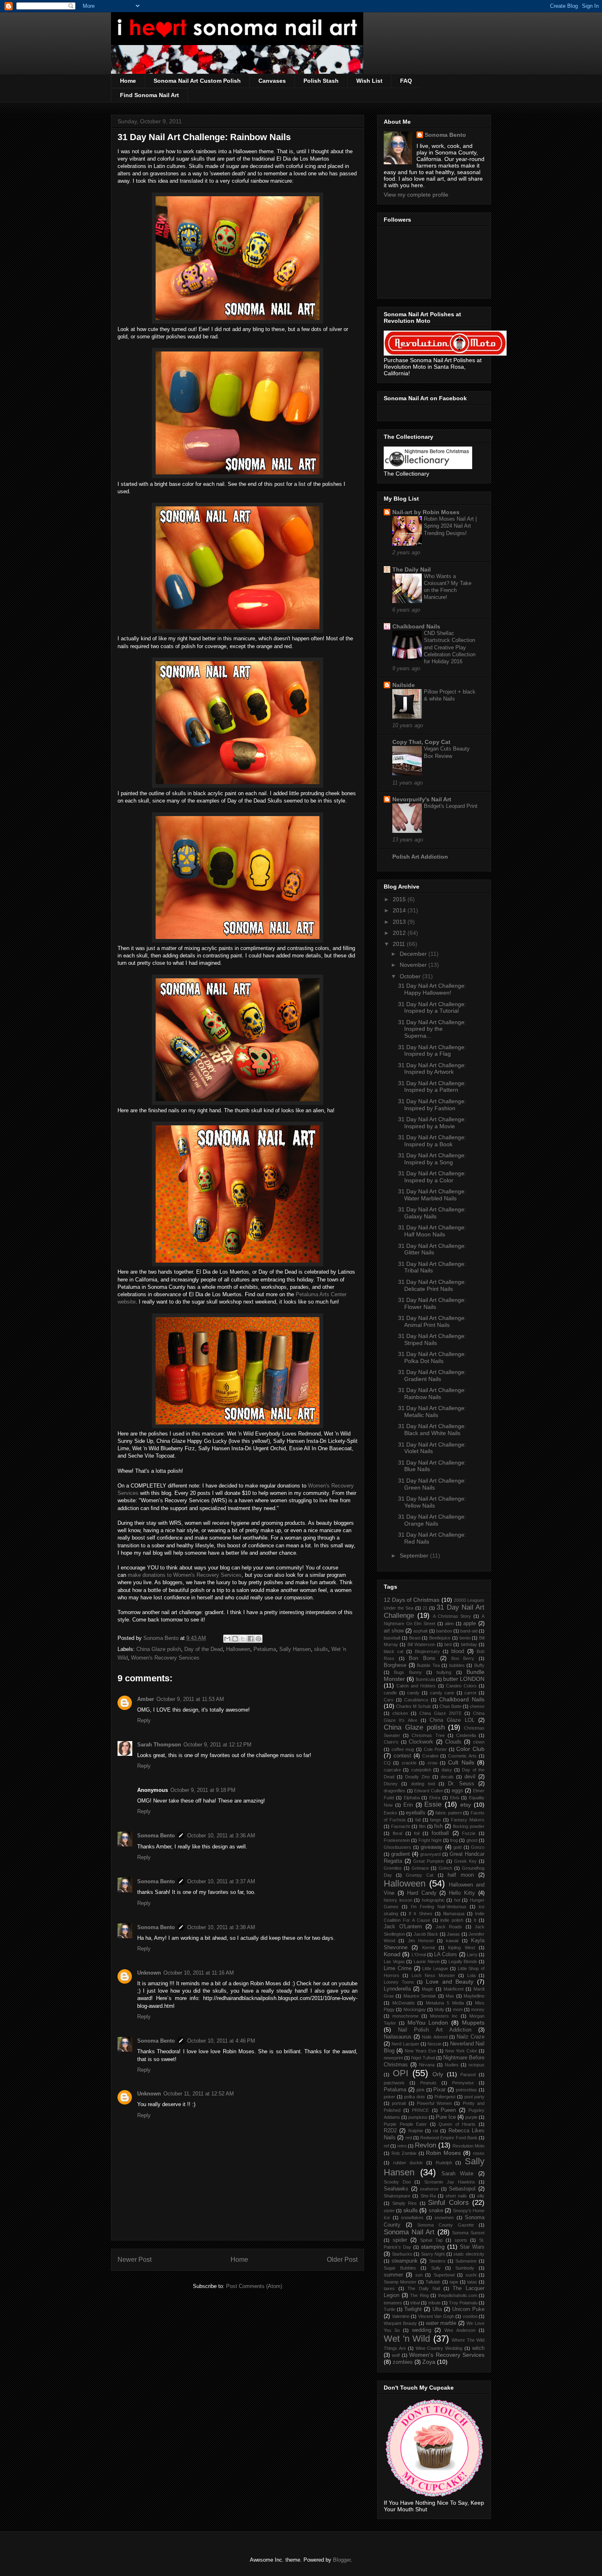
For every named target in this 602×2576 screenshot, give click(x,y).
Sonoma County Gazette (446, 2225)
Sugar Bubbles (400, 2268)
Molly (439, 2009)
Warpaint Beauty (400, 2323)
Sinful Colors (448, 2203)
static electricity (469, 2254)
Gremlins (393, 1868)
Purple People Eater (405, 2124)
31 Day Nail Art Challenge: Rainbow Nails (432, 1393)
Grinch (445, 1868)
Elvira (435, 1798)
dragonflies (395, 1791)
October (411, 976)
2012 (400, 933)
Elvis (455, 1798)
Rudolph (444, 2163)
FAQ (406, 81)
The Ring (419, 2295)
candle (390, 1693)
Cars (389, 1700)
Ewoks (390, 1813)
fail (418, 1820)
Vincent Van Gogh (436, 2316)
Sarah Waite (458, 2174)
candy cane (442, 1693)
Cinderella (466, 1735)
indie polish (452, 1920)
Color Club (470, 1749)
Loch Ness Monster (433, 1975)
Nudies (452, 2065)
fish (438, 1826)
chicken (400, 1713)
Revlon (425, 2145)
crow (432, 1763)
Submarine (466, 2261)
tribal (415, 2303)
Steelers (437, 2261)
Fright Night (430, 1840)
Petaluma (265, 1649)
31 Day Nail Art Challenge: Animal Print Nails (432, 1321)
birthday (469, 1644)
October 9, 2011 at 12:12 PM (217, 1745)
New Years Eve (420, 2051)
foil (417, 1833)
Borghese (395, 1665)
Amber (146, 1699)
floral (397, 1833)
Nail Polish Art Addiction (435, 2030)
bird (448, 1644)
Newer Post (135, 2260)
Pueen (448, 2110)
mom (458, 2009)
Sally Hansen (295, 1649)
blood (458, 1651)
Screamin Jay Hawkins (450, 2182)
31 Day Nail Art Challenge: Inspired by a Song (432, 1159)
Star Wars (472, 2247)
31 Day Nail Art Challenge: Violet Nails (432, 1448)
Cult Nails (461, 1762)
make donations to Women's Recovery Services (185, 1575)
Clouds (453, 1742)
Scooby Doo (397, 2182)
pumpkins (418, 2117)
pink (421, 2090)
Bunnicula (425, 1679)
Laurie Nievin (427, 1961)
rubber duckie (408, 2163)
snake (436, 2211)
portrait (399, 2103)
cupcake (392, 1770)
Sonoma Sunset (468, 2233)
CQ (387, 1763)
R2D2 (390, 2131)
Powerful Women (434, 2103)
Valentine (401, 2316)
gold (457, 1847)
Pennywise (463, 2083)
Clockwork (421, 1742)
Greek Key (465, 1861)
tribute (435, 2303)
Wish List (369, 81)
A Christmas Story (452, 1616)
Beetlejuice (440, 1638)
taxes (389, 2288)
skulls (321, 1649)
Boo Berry (463, 1658)
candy (413, 1693)
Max (450, 1996)
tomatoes (393, 2303)
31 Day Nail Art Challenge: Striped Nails (432, 1339)
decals (447, 1777)
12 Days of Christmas (412, 1600)
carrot (470, 1693)
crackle (409, 1763)
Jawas (453, 1934)
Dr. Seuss (461, 1784)
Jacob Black (426, 1934)
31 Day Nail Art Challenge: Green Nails (432, 1484)
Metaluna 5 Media (445, 2003)
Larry (472, 1955)
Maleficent (454, 1989)
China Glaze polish (159, 1649)
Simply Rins (405, 2203)
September (415, 1556)
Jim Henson (421, 1941)
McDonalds (404, 2003)
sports (461, 2240)
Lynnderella (397, 1989)
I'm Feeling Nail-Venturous (439, 1907)
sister (389, 2211)
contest (402, 1756)
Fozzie (469, 1833)
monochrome (405, 2016)
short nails (456, 2196)
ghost (472, 1840)
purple (471, 2117)
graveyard (430, 1854)
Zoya (429, 2362)
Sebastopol (462, 2189)
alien (449, 1624)
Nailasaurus (398, 2037)
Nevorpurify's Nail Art (422, 799)
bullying (444, 1672)
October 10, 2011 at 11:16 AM (199, 1973)
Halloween (238, 1649)
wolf (396, 2355)
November (414, 965)
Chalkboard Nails (416, 626)
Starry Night (433, 2254)
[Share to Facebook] (251, 1639)
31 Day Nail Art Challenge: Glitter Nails (432, 1249)
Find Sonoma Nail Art (149, 95)
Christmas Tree (428, 1735)
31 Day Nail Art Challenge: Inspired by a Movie (432, 1123)
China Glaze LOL (452, 1720)
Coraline (430, 1756)
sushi (471, 2275)
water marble (441, 2323)
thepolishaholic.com (458, 2295)
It (475, 1920)
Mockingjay (415, 2009)
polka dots (415, 2097)
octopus (476, 2065)
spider (400, 2240)
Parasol (468, 2075)
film (422, 1826)
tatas (472, 2282)
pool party (474, 2097)
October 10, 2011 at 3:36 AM (221, 1836)
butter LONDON (464, 1679)
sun (419, 2275)
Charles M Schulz (414, 1706)
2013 (400, 922)
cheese (477, 1706)
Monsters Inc (444, 2016)
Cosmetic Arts (462, 1756)
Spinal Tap (431, 2240)
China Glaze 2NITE (440, 1713)
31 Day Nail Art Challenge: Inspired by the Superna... (432, 1029)
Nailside (404, 685)
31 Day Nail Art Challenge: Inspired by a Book (432, 1141)
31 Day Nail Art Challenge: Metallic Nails (432, 1412)
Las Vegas (394, 1961)
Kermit (429, 1948)
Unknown (149, 1973)
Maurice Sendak (420, 1996)
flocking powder (469, 1826)
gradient (401, 1854)
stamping (433, 2247)
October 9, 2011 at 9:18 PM (203, 1790)
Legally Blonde (463, 1961)
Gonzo (478, 1847)
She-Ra (428, 2196)
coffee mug (403, 1749)
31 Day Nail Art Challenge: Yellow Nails (432, 1502)
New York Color (461, 2051)
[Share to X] (243, 1639)
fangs (436, 1820)
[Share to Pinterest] (258, 1639)
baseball (392, 1638)
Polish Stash (321, 81)
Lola (471, 1975)
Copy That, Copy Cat (421, 742)
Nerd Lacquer (405, 2044)
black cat (394, 1651)
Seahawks (396, 2189)
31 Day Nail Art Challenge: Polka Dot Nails (432, 1357)
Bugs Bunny (408, 1672)
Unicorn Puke (468, 2309)
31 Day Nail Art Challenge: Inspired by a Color (432, 1177)
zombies (403, 2362)
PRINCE (420, 2110)
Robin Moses (443, 2153)
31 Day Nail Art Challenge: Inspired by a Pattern (432, 1087)
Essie (433, 1804)
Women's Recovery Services (165, 1658)
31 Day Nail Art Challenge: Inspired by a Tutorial (432, 1008)
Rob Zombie (404, 2153)
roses (479, 2153)
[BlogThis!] (235, 1639)
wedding (422, 2330)
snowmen (444, 2218)
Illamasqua (454, 1914)
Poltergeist (445, 2097)
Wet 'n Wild (407, 2339)
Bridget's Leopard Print (451, 806)
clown (479, 1742)
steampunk (405, 2261)
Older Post (342, 2260)
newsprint (393, 2058)
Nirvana (427, 2065)
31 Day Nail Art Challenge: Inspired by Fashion (432, 1105)
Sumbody (465, 2268)
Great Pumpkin (429, 1861)
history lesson (398, 1900)
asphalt (420, 1631)
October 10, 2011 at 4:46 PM (221, 2041)
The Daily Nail (412, 569)
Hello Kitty (462, 1893)
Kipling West (461, 1948)
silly (481, 2196)
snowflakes (412, 2218)
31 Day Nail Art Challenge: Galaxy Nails (432, 1213)
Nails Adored (435, 2037)
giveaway (432, 1847)
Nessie (435, 2044)
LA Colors (446, 1955)
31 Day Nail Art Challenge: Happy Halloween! (432, 989)
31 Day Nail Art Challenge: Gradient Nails (432, 1375)
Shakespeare (397, 2196)
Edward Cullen (429, 1791)
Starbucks (402, 2254)
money (478, 2009)
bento (465, 1638)
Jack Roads (449, 1927)
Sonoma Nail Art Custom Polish (197, 81)
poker (389, 2097)
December (414, 954)
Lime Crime (398, 1968)
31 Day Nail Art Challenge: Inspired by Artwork (432, 1069)
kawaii (452, 1941)
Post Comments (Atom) (254, 2286)
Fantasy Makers (468, 1820)
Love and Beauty (450, 1982)
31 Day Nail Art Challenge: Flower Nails (432, 1303)
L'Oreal (419, 1955)
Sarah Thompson (159, 1745)
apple (470, 1624)
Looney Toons (399, 1982)
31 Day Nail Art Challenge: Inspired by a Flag (432, 1051)
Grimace (420, 1868)
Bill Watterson (421, 1644)
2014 (400, 910)
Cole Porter (436, 1749)
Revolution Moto (468, 2146)
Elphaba (412, 1798)
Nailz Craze (471, 2037)
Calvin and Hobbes (416, 1686)
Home (128, 81)
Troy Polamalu (463, 2303)
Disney (391, 1784)
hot (457, 1900)
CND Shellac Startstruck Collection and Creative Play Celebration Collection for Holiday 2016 (450, 647)
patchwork (394, 2083)
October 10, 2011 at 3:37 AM (221, 1881)
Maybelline (474, 1996)
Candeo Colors (461, 1686)
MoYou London (428, 2023)
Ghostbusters (397, 1847)
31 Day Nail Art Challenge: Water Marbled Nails (432, 1195)
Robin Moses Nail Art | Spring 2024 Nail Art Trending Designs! (450, 526)
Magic (428, 1989)
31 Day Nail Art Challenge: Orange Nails (432, 1520)
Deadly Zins (418, 1777)
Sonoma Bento (156, 1836)
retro (402, 2146)
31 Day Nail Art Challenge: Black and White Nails (432, 1430)
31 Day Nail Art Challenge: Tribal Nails (432, 1267)
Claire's (391, 1742)
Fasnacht (401, 1826)
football (440, 1833)
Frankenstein (397, 1840)
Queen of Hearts (457, 2124)
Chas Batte (450, 1706)
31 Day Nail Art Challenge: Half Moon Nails (432, 1231)
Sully (436, 2268)
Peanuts (428, 2083)
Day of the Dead (204, 1649)
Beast (415, 1638)
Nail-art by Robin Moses (426, 512)
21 (425, 1608)
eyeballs (416, 1813)
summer (393, 2275)
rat (436, 2131)
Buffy (479, 1665)
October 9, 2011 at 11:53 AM (190, 1699)
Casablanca (416, 1700)
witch (478, 2348)
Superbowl (444, 2275)
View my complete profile (416, 195)
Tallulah (433, 2282)
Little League (435, 1968)
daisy (447, 1770)
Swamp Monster (400, 2282)
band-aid (469, 1631)
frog (454, 1840)
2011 (400, 944)
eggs (457, 1791)
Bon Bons (422, 1658)
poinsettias (466, 2090)
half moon (461, 1875)
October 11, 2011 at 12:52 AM (199, 2094)
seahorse (429, 2189)
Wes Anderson (460, 2330)
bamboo (444, 1631)
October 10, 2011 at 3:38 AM (221, 1927)
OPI (401, 2073)
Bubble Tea (428, 1665)
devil (470, 1777)
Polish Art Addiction (420, 857)
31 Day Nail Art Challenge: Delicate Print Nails (432, 1285)
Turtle (389, 2309)
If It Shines (420, 1914)
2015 (400, 899)
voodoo (470, 2316)
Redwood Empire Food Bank (449, 2138)
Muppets (473, 2023)
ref (386, 2146)
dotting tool (423, 1784)
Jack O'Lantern (403, 1927)
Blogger (342, 2560)
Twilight (413, 2309)
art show (394, 1631)
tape (454, 2282)
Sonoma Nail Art (409, 2232)
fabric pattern (449, 1813)
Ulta (437, 2309)
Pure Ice (446, 2117)
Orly (438, 2074)
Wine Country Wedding (439, 2348)
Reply (144, 1720)
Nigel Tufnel (423, 2058)
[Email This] (227, 1639)
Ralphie (416, 2131)
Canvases (272, 81)
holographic (433, 1900)
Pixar (439, 2090)
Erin (408, 1805)
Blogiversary (427, 1651)
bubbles (457, 1665)
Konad (392, 1954)
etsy (466, 1805)
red (409, 2138)
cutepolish (421, 1770)
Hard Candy (422, 1893)
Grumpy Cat (420, 1875)
